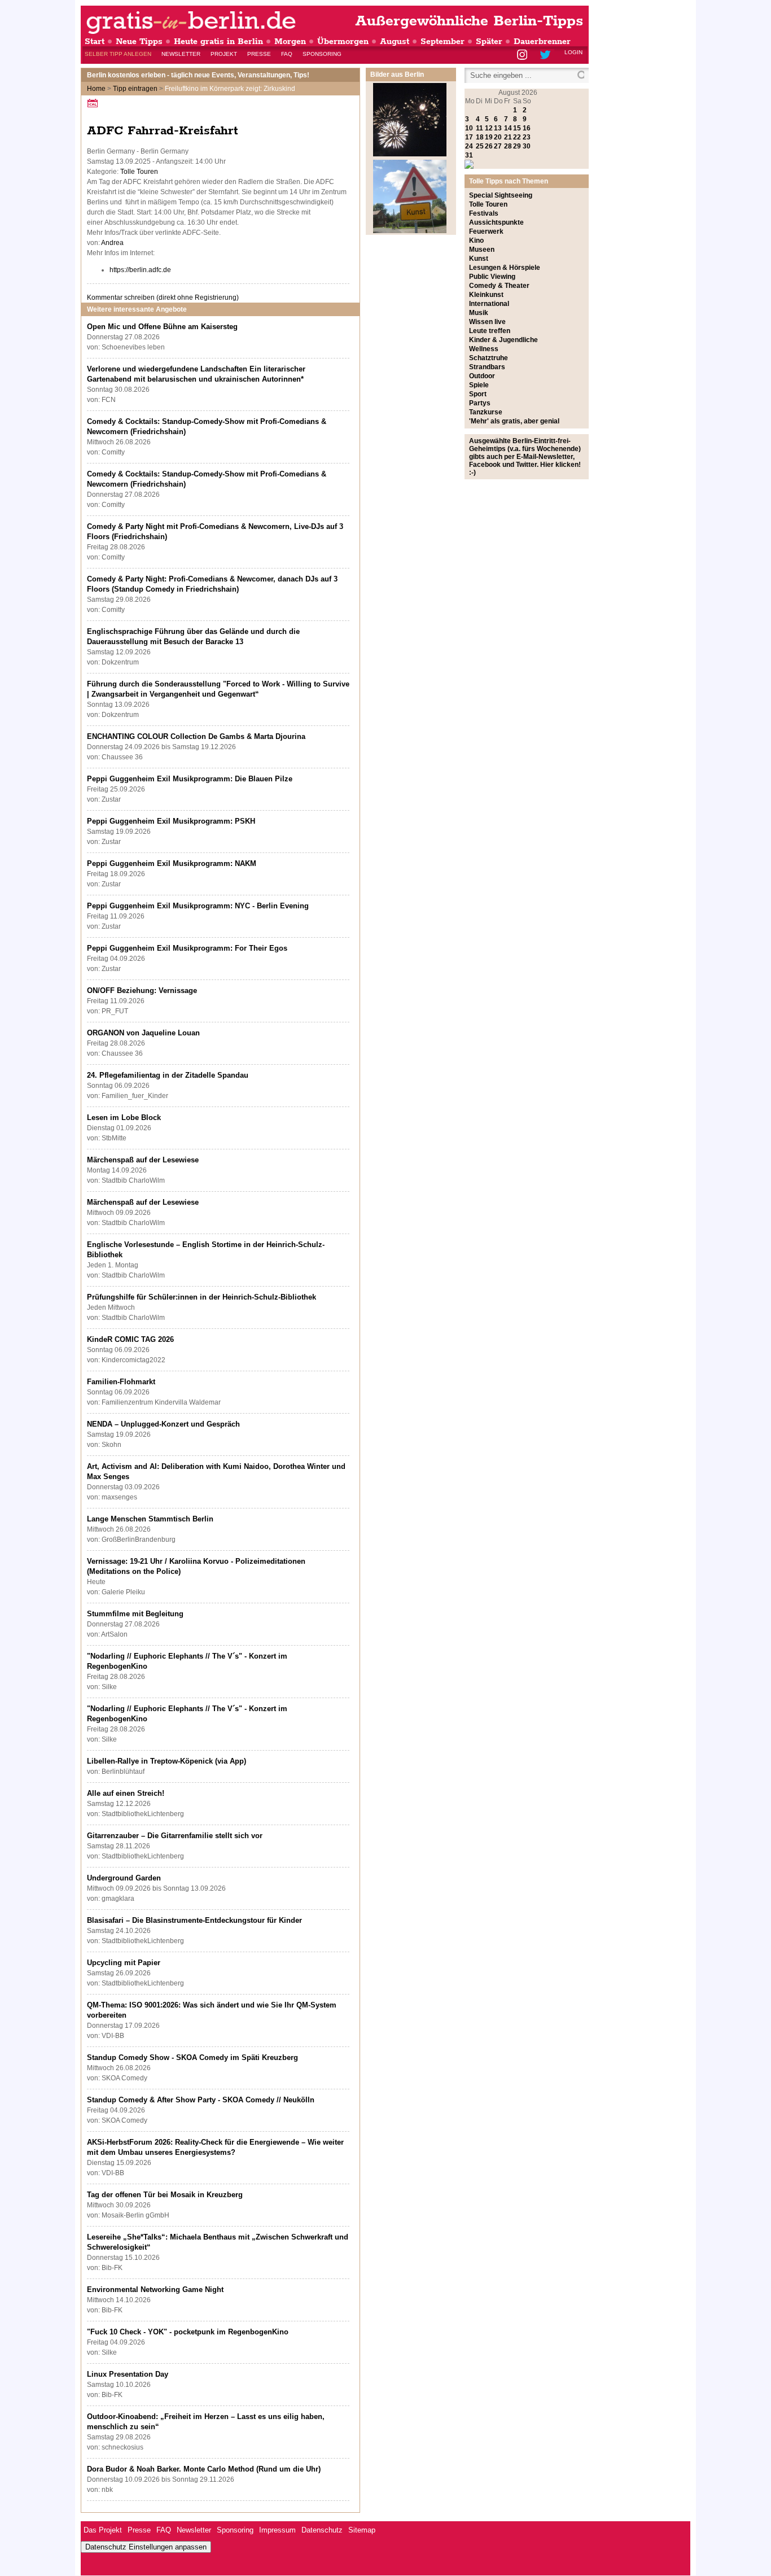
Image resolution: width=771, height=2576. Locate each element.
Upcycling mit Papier (124, 1963)
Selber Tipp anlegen (118, 54)
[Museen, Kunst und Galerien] (410, 231)
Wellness (484, 349)
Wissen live (487, 322)
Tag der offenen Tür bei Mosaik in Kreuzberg (165, 2195)
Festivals (484, 213)
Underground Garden (124, 1878)
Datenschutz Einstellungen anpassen (146, 2547)
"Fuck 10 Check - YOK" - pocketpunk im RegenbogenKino (188, 2332)
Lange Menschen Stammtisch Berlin (150, 1519)
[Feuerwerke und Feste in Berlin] (410, 154)
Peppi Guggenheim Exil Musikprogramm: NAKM (172, 863)
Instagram (523, 56)
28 (508, 146)
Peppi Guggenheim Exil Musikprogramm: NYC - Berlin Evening (198, 906)
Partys (480, 403)
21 (508, 137)
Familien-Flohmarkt (121, 1382)
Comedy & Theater (499, 286)
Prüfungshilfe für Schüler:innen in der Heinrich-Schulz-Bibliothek (201, 1297)
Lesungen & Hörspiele (505, 268)
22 (517, 137)
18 (480, 137)
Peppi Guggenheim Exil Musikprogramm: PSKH (171, 821)
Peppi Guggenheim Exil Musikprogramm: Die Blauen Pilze (190, 779)
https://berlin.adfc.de (140, 270)
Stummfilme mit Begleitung (135, 1614)
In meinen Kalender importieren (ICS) (94, 103)
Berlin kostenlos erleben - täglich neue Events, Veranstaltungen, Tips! (198, 75)
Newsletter (181, 54)
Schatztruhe (489, 358)
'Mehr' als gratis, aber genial (514, 421)
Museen (482, 250)
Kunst (479, 259)
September (443, 41)
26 (489, 146)
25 (480, 146)
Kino (476, 240)
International (489, 304)
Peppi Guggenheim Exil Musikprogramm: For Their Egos (187, 948)
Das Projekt (103, 2530)
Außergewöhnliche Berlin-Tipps (469, 21)
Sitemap (362, 2530)
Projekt (224, 54)
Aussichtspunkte (496, 222)
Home (96, 89)
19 (489, 137)
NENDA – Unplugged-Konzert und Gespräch (163, 1424)
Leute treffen (490, 331)
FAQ (287, 54)
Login (573, 52)
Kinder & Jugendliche (503, 340)
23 (527, 137)
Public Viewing (492, 277)
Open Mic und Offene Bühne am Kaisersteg (162, 327)
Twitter (547, 56)
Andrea (112, 243)
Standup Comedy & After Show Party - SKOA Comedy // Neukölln (201, 2100)
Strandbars (487, 367)
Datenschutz (322, 2530)
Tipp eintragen (135, 89)
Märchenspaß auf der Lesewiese (143, 1160)
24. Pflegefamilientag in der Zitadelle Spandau (168, 1075)
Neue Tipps (139, 41)
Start (95, 41)
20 (498, 137)
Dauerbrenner (542, 41)
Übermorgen (343, 41)
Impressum (277, 2530)
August (395, 41)
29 (517, 146)
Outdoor (482, 376)
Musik (479, 313)
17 (469, 137)
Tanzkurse (486, 412)
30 (527, 146)
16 (527, 128)
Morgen (290, 41)
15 (517, 128)
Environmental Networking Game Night (155, 2289)
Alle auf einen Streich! (126, 1793)
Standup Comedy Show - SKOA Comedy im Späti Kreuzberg (192, 2057)
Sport (478, 394)
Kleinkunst (486, 295)
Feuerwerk (486, 231)
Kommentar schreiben (163, 298)
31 (469, 155)
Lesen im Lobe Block (124, 1118)
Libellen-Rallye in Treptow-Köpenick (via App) (167, 1761)
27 (498, 146)
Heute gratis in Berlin (218, 41)
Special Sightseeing (501, 195)
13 (498, 128)
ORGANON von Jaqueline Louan (143, 1033)
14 (508, 128)
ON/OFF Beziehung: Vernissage (142, 990)
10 (469, 128)
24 (469, 146)
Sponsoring (322, 54)
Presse (259, 54)
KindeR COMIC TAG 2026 (130, 1339)
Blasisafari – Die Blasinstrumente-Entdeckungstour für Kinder (194, 1920)
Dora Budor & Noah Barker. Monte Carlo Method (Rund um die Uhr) (204, 2469)
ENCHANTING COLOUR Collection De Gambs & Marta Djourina (196, 736)
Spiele (479, 385)
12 (489, 128)
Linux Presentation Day (128, 2374)
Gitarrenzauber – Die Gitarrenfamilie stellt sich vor (175, 1836)
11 (479, 128)
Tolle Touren (139, 172)
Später (489, 41)
